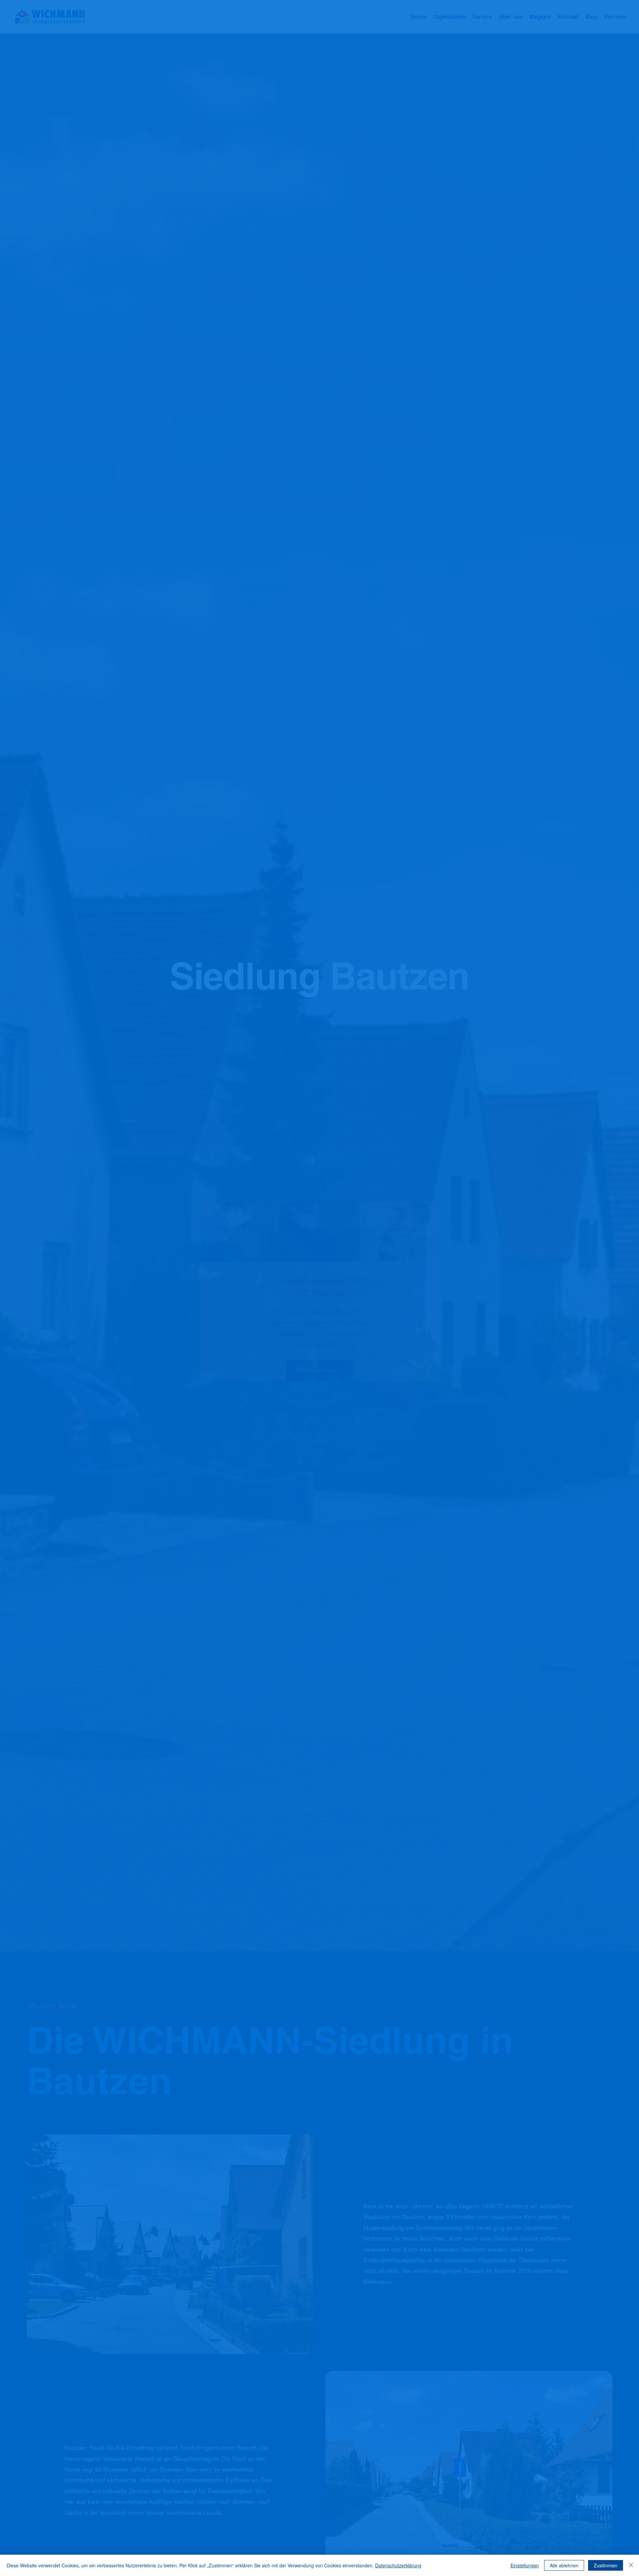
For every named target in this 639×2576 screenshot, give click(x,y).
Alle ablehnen (564, 2565)
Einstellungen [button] (525, 2565)
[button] (434, 1193)
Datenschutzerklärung (398, 2565)
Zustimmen (606, 2565)
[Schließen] (631, 2565)
